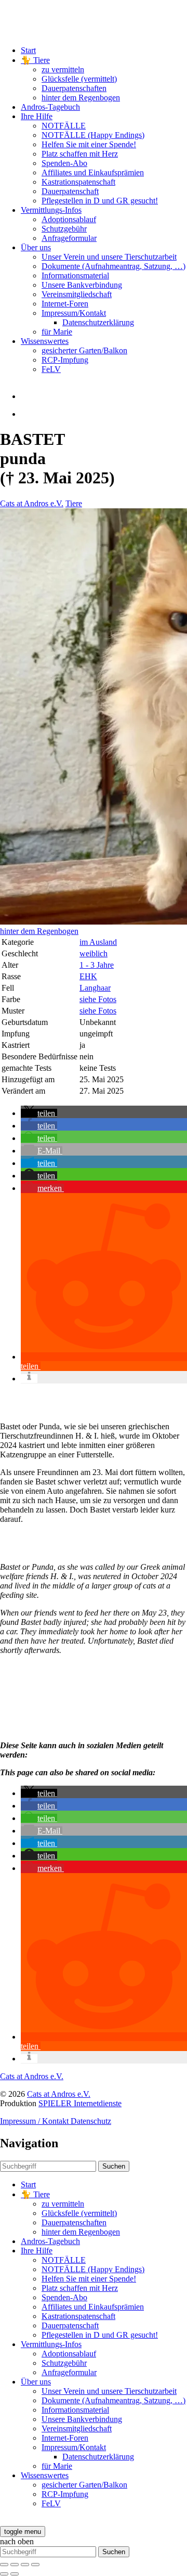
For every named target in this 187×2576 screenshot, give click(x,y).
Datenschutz (91, 2121)
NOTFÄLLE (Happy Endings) (93, 135)
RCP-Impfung (65, 360)
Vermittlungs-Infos (51, 210)
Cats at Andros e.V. (32, 503)
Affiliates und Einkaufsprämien (93, 172)
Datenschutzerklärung (98, 322)
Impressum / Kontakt (35, 2121)
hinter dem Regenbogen (81, 98)
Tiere (74, 503)
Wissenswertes (45, 341)
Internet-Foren (65, 304)
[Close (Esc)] (4, 2565)
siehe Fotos (98, 999)
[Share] (15, 2565)
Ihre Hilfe (37, 116)
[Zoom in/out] (35, 2565)
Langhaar (95, 988)
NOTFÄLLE (64, 126)
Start (28, 50)
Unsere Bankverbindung (82, 285)
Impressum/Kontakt (74, 313)
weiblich (94, 953)
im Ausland (98, 942)
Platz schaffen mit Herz (80, 154)
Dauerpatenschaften (74, 88)
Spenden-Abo (64, 163)
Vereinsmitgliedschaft (77, 294)
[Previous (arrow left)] (4, 2574)
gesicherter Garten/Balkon (84, 350)
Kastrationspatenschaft (78, 182)
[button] (39, 1113)
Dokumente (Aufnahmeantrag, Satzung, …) (113, 266)
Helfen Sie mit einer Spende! (89, 144)
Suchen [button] (114, 2166)
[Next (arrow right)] (15, 2574)
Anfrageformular (69, 238)
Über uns (36, 247)
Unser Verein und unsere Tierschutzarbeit (109, 257)
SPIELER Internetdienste (80, 2103)
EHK (88, 976)
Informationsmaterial (75, 275)
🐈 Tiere (35, 60)
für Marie (57, 332)
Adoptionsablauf (69, 219)
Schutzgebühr (64, 229)
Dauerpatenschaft (70, 191)
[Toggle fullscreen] (25, 2565)
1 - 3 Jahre (97, 965)
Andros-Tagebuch (50, 107)
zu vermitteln (63, 69)
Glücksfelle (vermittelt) (79, 79)
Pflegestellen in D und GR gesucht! (100, 201)
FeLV (51, 369)
